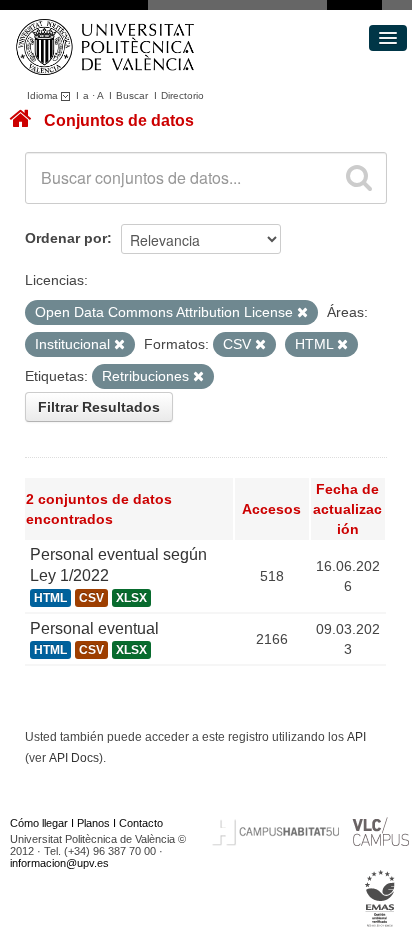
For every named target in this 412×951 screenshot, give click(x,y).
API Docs (74, 758)
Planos (93, 823)
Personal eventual (94, 628)
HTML (50, 598)
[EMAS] (380, 899)
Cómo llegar (39, 823)
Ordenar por (66, 238)
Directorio (182, 95)
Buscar (132, 95)
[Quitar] (302, 313)
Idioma (44, 95)
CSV (91, 598)
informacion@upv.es (59, 863)
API (356, 737)
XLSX (131, 598)
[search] (359, 178)
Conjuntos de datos (119, 120)
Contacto (141, 823)
